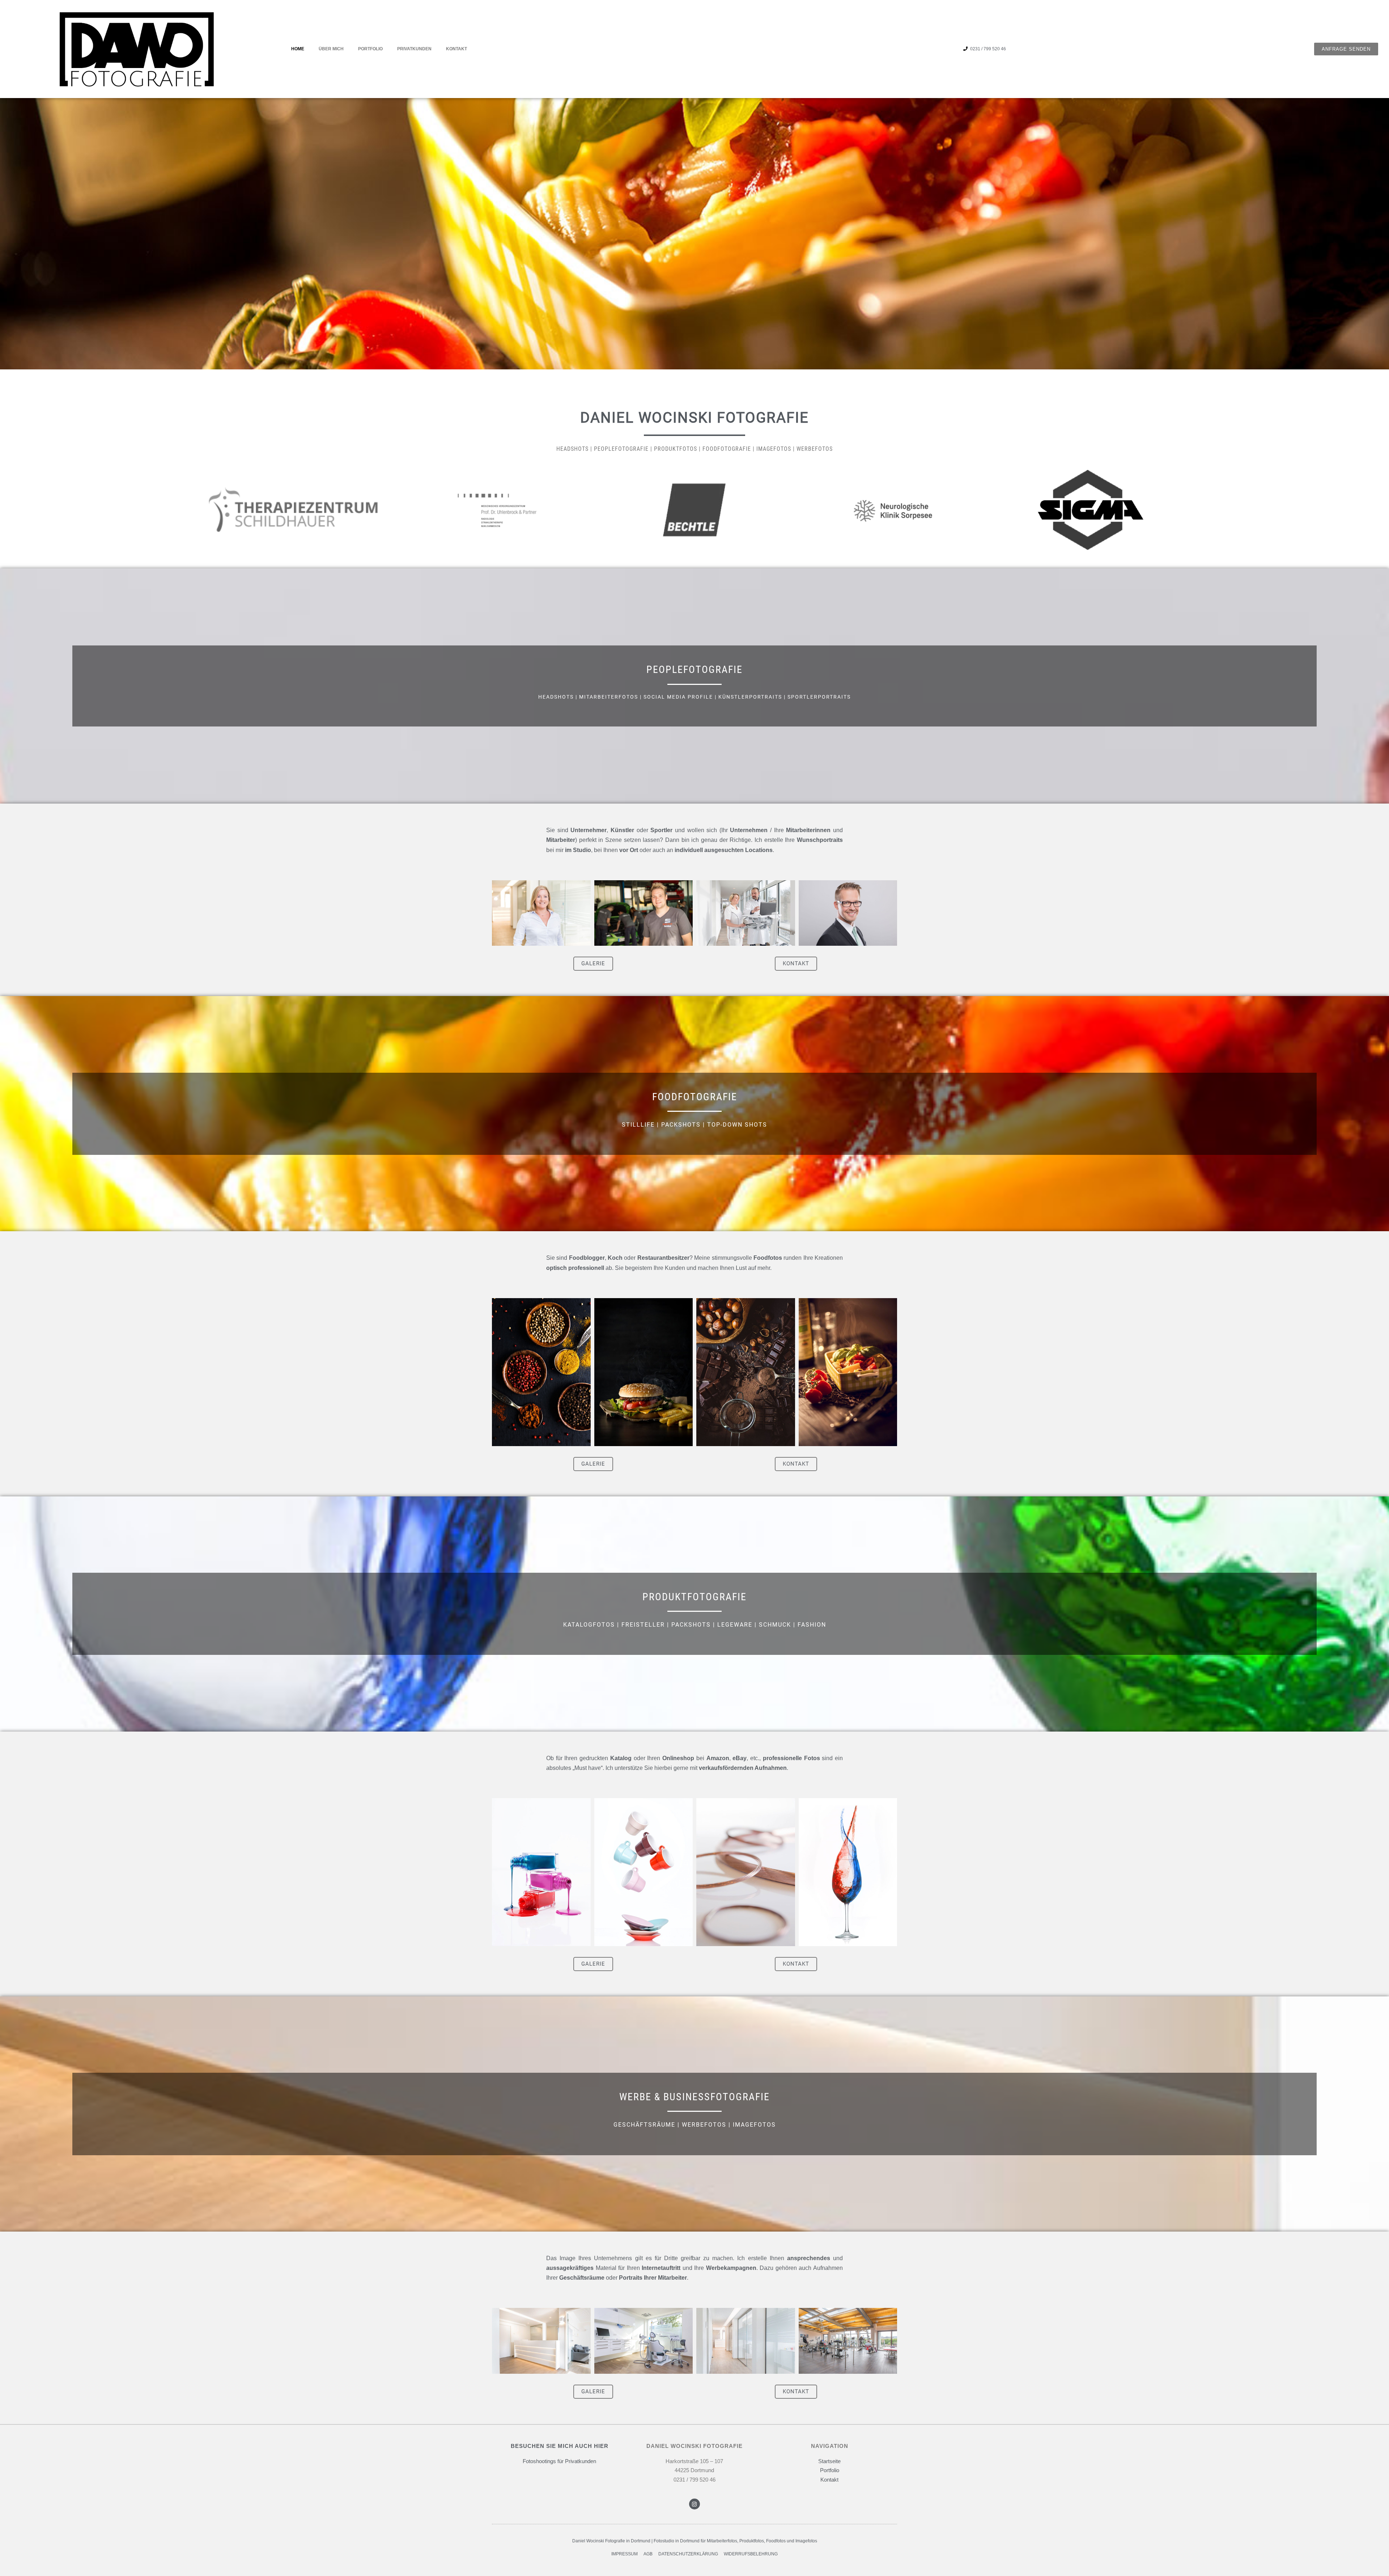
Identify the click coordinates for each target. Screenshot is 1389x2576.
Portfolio (370, 49)
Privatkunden (414, 49)
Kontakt (456, 49)
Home (298, 49)
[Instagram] (694, 2504)
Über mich (331, 49)
